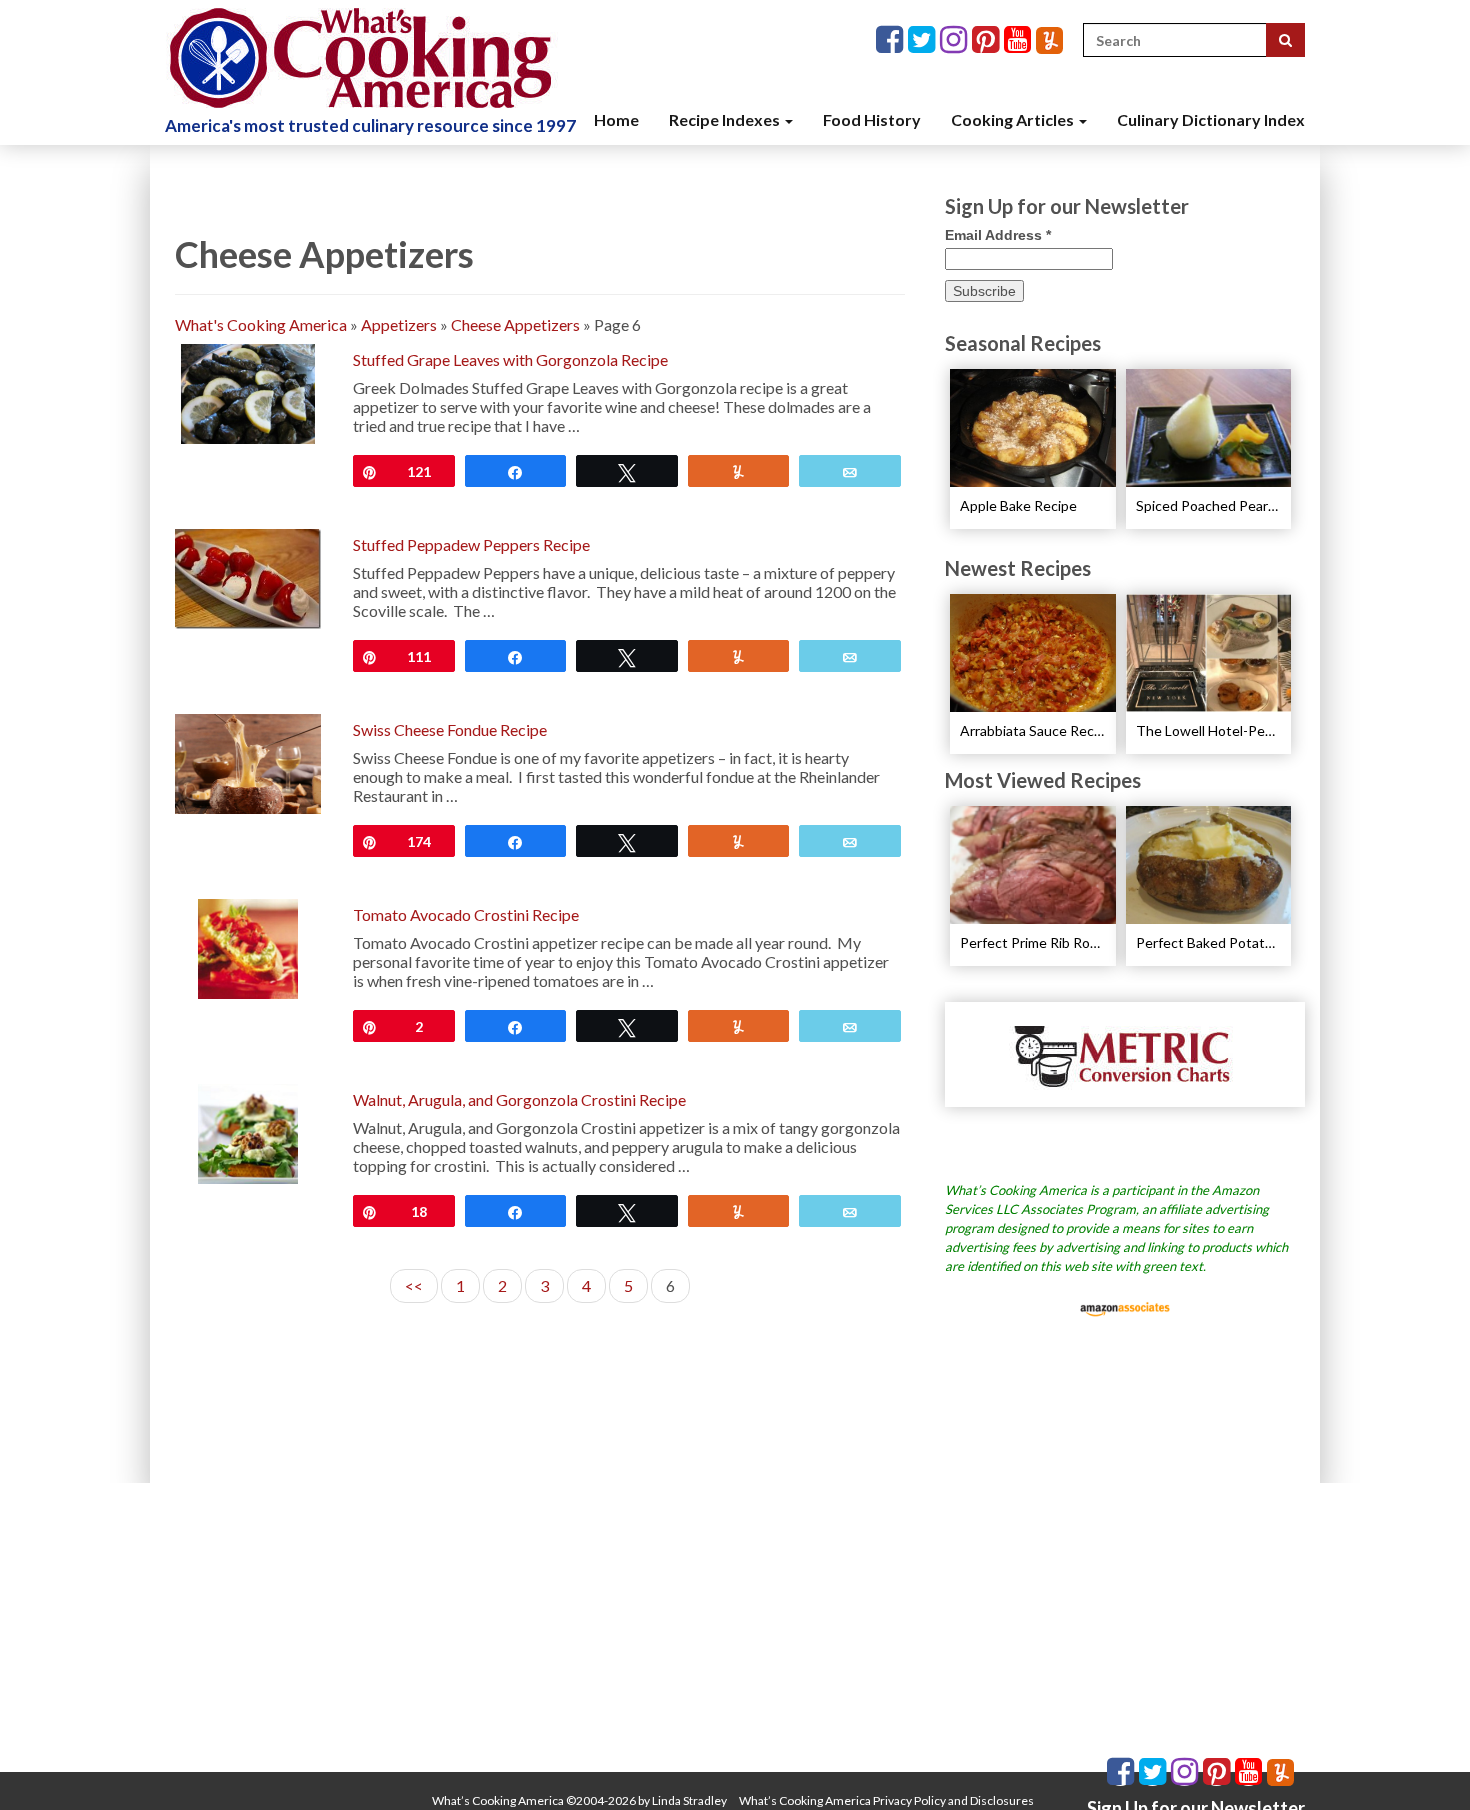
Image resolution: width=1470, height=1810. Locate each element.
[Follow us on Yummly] (1049, 40)
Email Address (998, 235)
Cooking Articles (1014, 119)
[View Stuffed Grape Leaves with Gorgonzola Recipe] (247, 391)
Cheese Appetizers (515, 324)
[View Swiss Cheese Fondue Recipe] (248, 761)
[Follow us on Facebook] (892, 40)
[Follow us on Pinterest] (988, 40)
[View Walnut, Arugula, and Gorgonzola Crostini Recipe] (248, 1131)
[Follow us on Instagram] (956, 40)
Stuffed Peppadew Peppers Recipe (471, 544)
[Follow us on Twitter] (924, 40)
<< (414, 1285)
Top (1422, 1762)
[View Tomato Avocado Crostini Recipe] (248, 946)
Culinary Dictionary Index (1211, 119)
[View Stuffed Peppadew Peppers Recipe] (248, 576)
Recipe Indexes (726, 119)
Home (616, 119)
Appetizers (399, 324)
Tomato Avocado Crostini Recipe (466, 914)
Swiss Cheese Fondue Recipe (450, 729)
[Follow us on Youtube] (1020, 40)
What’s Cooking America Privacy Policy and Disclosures (886, 1800)
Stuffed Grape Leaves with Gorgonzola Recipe (510, 359)
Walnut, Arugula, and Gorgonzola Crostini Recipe (519, 1099)
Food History (872, 119)
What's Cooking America (261, 324)
